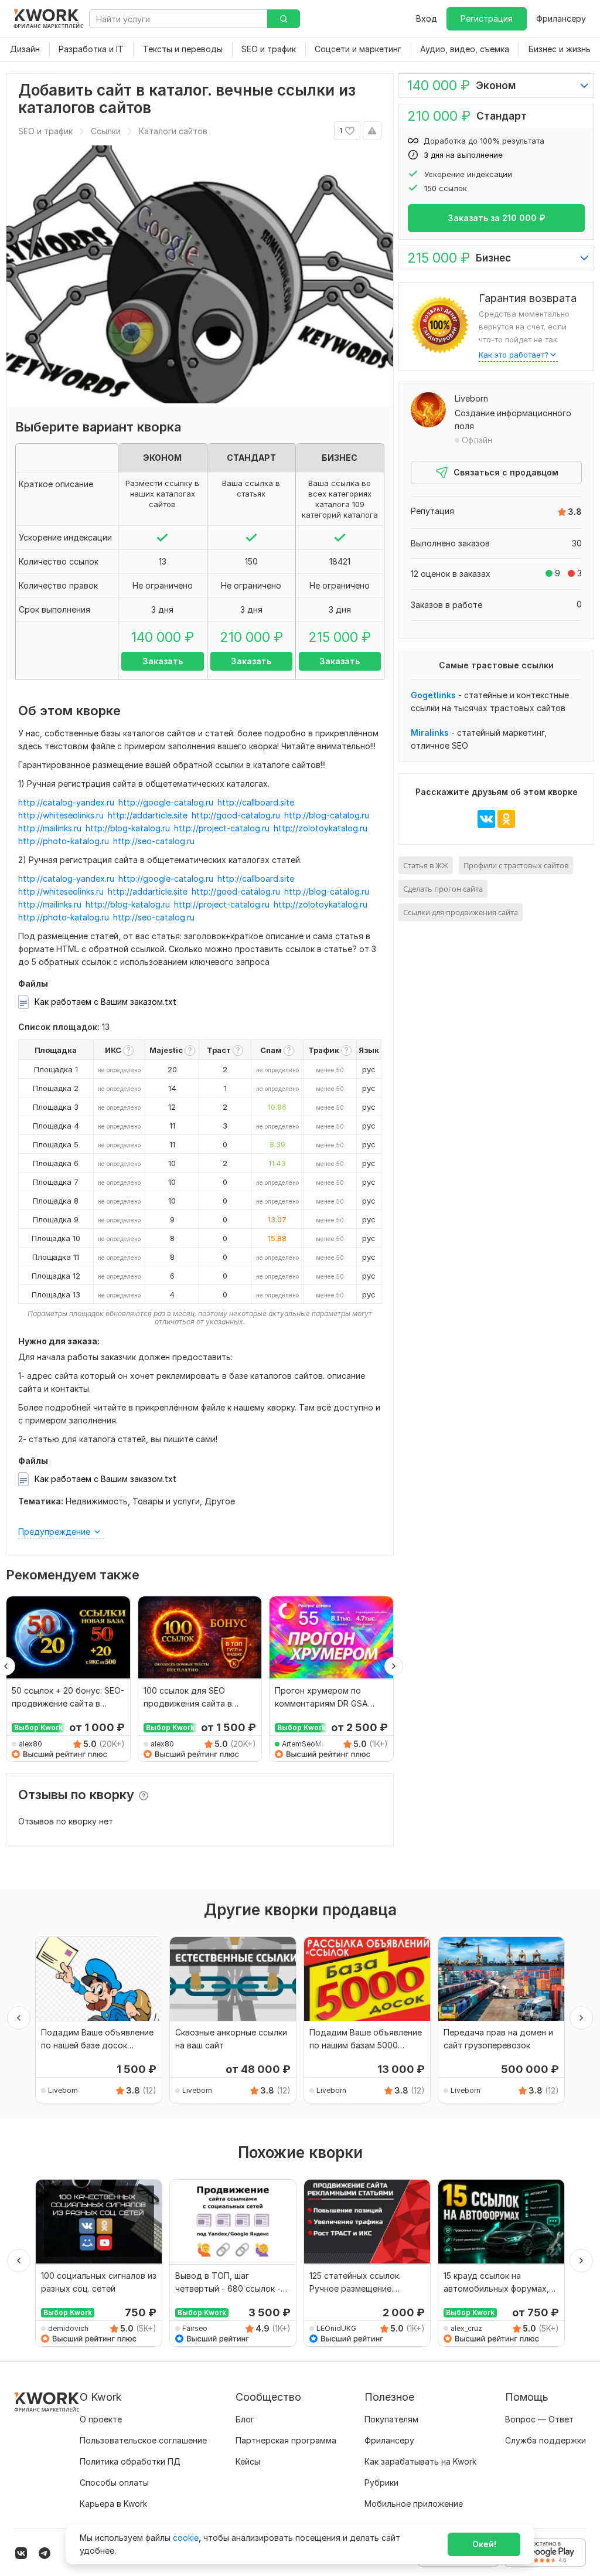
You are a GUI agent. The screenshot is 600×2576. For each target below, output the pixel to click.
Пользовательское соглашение (143, 2440)
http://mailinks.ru (50, 828)
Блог (245, 2419)
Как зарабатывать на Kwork (420, 2461)
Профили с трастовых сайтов (516, 865)
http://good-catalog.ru (236, 815)
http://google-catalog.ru (166, 802)
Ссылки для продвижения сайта (461, 912)
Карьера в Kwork (113, 2504)
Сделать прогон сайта (443, 889)
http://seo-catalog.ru (154, 841)
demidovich (68, 2328)
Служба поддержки (546, 2440)
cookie (186, 2538)
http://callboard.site (256, 802)
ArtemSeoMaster (306, 1744)
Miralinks (430, 733)
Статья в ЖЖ (426, 865)
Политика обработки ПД (130, 2461)
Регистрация (487, 18)
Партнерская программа (286, 2440)
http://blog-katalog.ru (128, 828)
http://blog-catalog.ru (327, 815)
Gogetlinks (433, 695)
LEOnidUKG (336, 2328)
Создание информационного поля (513, 419)
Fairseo (195, 2328)
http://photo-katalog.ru (64, 841)
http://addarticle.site (148, 815)
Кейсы (248, 2461)
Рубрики (381, 2482)
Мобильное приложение (414, 2504)
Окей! (484, 2544)
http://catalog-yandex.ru (66, 802)
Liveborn (471, 398)
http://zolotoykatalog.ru (321, 828)
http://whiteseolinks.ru (61, 815)
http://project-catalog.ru (222, 828)
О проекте (101, 2419)
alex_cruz (466, 2328)
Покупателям (391, 2419)
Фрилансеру (561, 18)
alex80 (30, 1744)
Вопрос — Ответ (539, 2419)
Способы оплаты (114, 2482)
